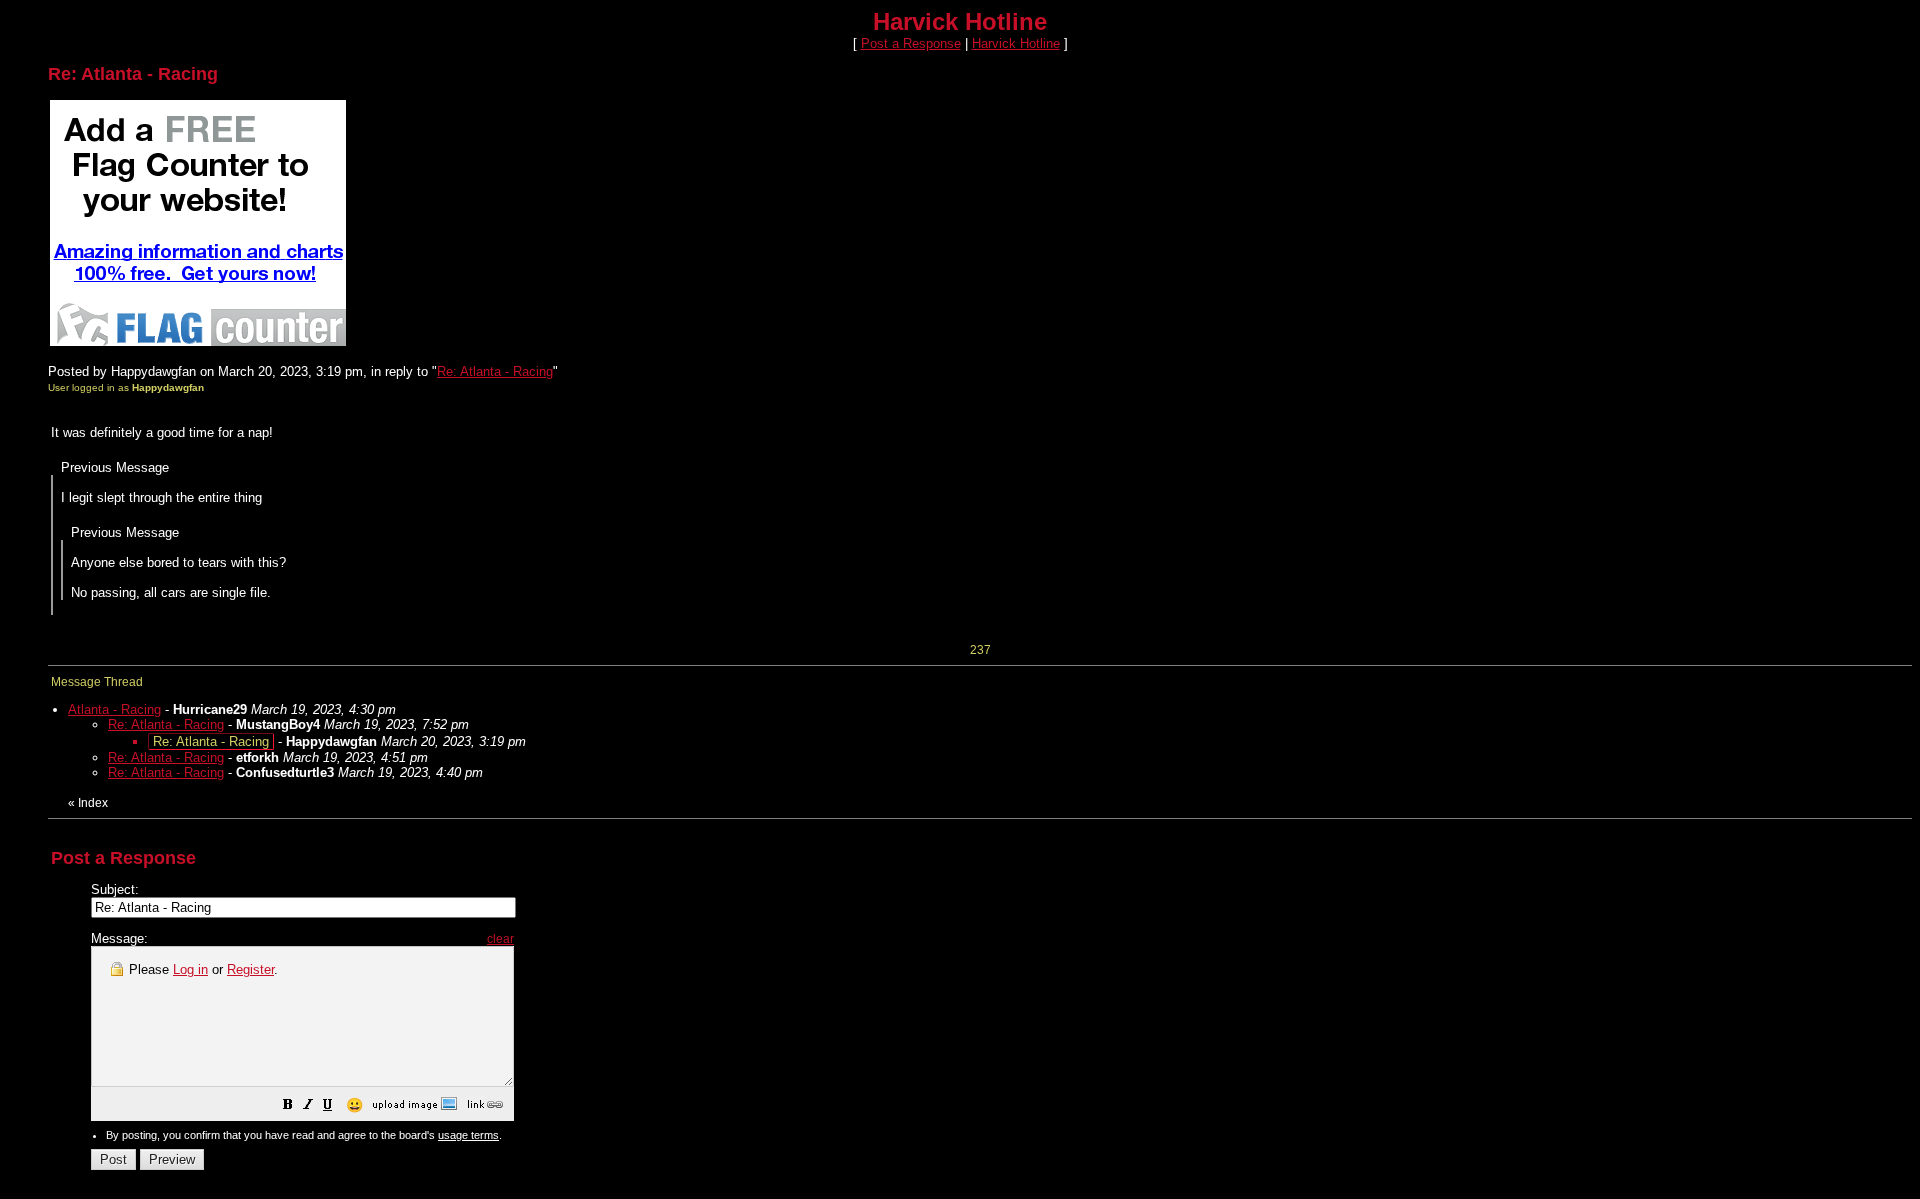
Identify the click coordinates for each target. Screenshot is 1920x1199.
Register (250, 969)
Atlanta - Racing (114, 709)
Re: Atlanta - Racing (495, 371)
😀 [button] (354, 1105)
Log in (190, 969)
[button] (288, 1107)
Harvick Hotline (1016, 43)
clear (500, 939)
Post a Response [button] (911, 43)
